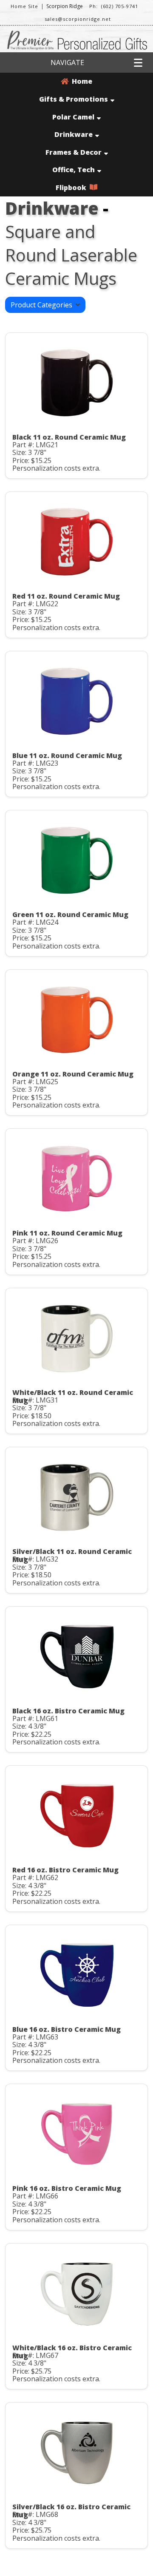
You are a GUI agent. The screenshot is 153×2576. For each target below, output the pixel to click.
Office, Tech (74, 170)
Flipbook (73, 187)
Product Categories (43, 305)
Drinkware (74, 134)
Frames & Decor (74, 152)
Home (80, 81)
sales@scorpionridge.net (78, 19)
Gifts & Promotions (74, 99)
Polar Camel (73, 117)
